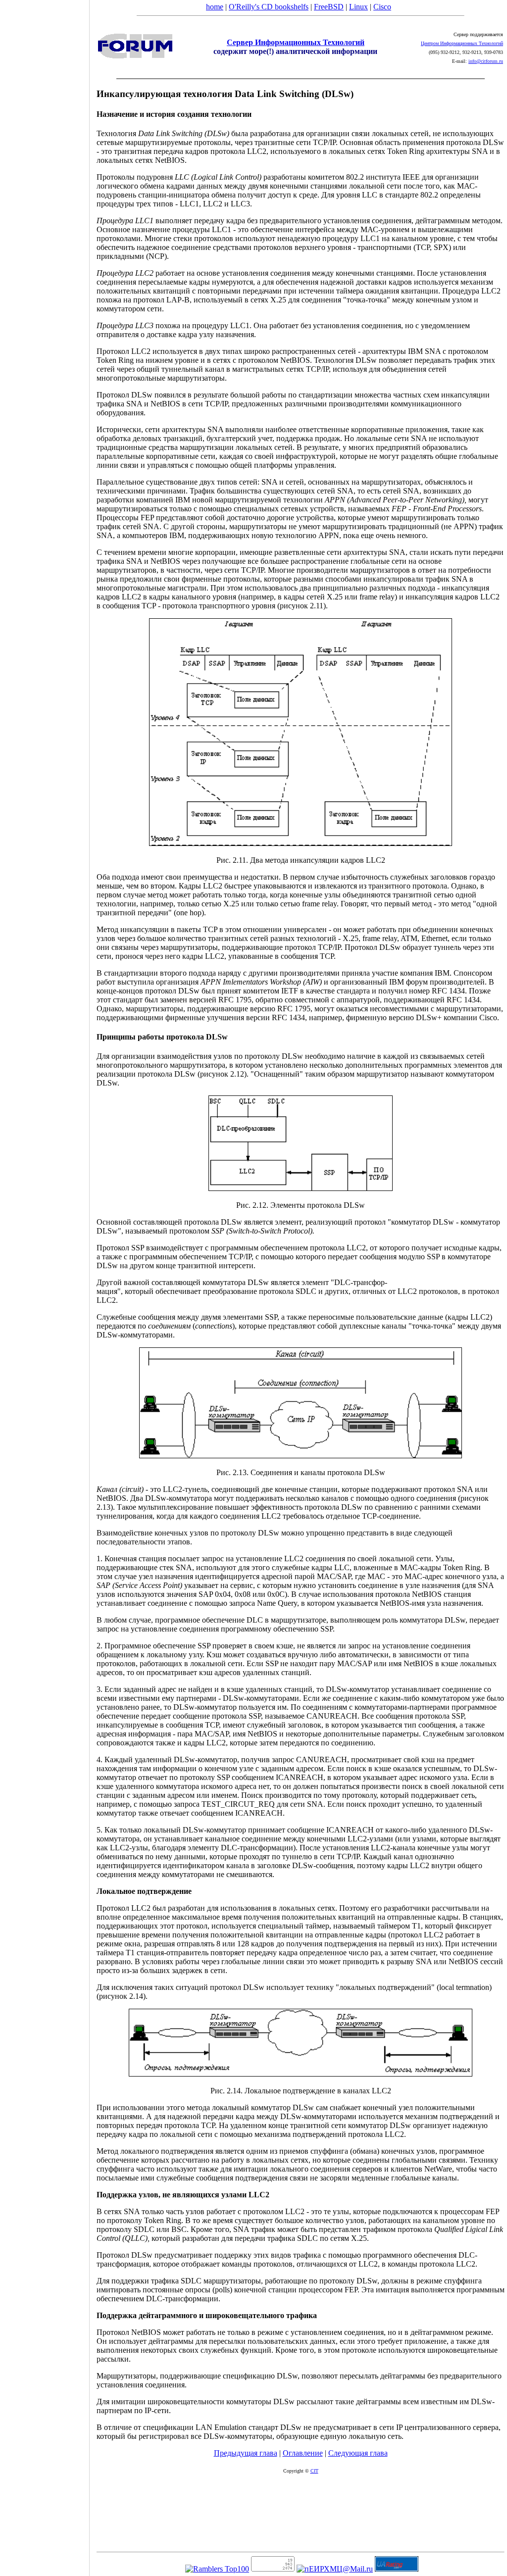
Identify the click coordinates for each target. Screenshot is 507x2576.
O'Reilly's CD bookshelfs (269, 7)
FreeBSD (329, 7)
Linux (358, 7)
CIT (314, 2471)
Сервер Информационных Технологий (296, 42)
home (215, 7)
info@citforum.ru (486, 61)
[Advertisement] (45, 1285)
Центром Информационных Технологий (462, 43)
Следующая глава (358, 2453)
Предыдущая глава (246, 2453)
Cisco (382, 7)
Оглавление (303, 2453)
